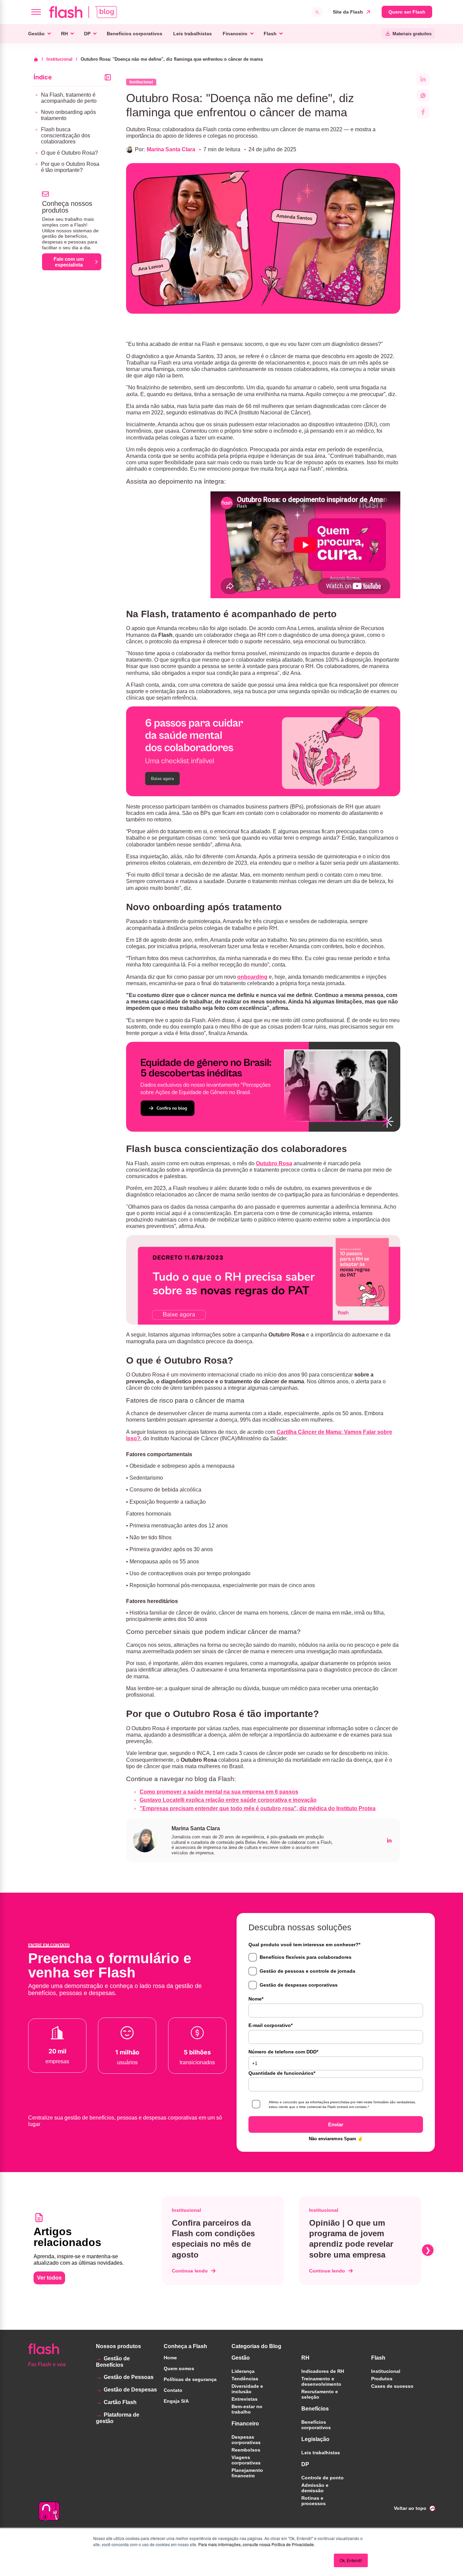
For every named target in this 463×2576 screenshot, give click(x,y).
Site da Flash (348, 12)
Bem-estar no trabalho (247, 2409)
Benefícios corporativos (135, 34)
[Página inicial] (38, 59)
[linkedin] (389, 1840)
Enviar (336, 2124)
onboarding (252, 977)
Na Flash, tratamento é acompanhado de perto (69, 98)
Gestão (36, 34)
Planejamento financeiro (247, 2473)
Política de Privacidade (293, 2544)
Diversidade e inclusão (247, 2389)
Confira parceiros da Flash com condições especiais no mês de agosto (213, 2239)
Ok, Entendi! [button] (351, 2560)
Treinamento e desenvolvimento (321, 2381)
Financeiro (235, 34)
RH (64, 34)
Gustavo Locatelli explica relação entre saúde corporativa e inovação (228, 1800)
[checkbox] (336, 1971)
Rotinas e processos (314, 2501)
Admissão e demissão (315, 2488)
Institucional (59, 59)
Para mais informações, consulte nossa (234, 2544)
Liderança (243, 2371)
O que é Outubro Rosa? (69, 153)
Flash (270, 34)
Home (170, 2358)
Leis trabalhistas (193, 34)
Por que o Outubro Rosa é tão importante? (70, 167)
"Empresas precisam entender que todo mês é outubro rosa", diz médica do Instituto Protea (258, 1808)
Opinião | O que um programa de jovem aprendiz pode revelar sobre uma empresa (351, 2239)
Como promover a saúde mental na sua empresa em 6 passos (219, 1792)
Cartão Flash (120, 2402)
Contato (173, 2390)
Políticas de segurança (190, 2379)
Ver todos (49, 2278)
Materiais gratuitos (412, 34)
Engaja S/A (176, 2401)
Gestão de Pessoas (129, 2377)
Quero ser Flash (407, 12)
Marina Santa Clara (171, 149)
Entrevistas (245, 2399)
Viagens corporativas (246, 2460)
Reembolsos (246, 2450)
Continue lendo (190, 2271)
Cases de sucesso (392, 2386)
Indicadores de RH (323, 2371)
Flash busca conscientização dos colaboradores (66, 135)
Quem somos (179, 2368)
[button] (160, 2250)
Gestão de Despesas (130, 2390)
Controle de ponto (323, 2478)
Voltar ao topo (410, 2508)
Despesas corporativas (246, 2440)
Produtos (382, 2379)
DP (87, 34)
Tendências (245, 2379)
